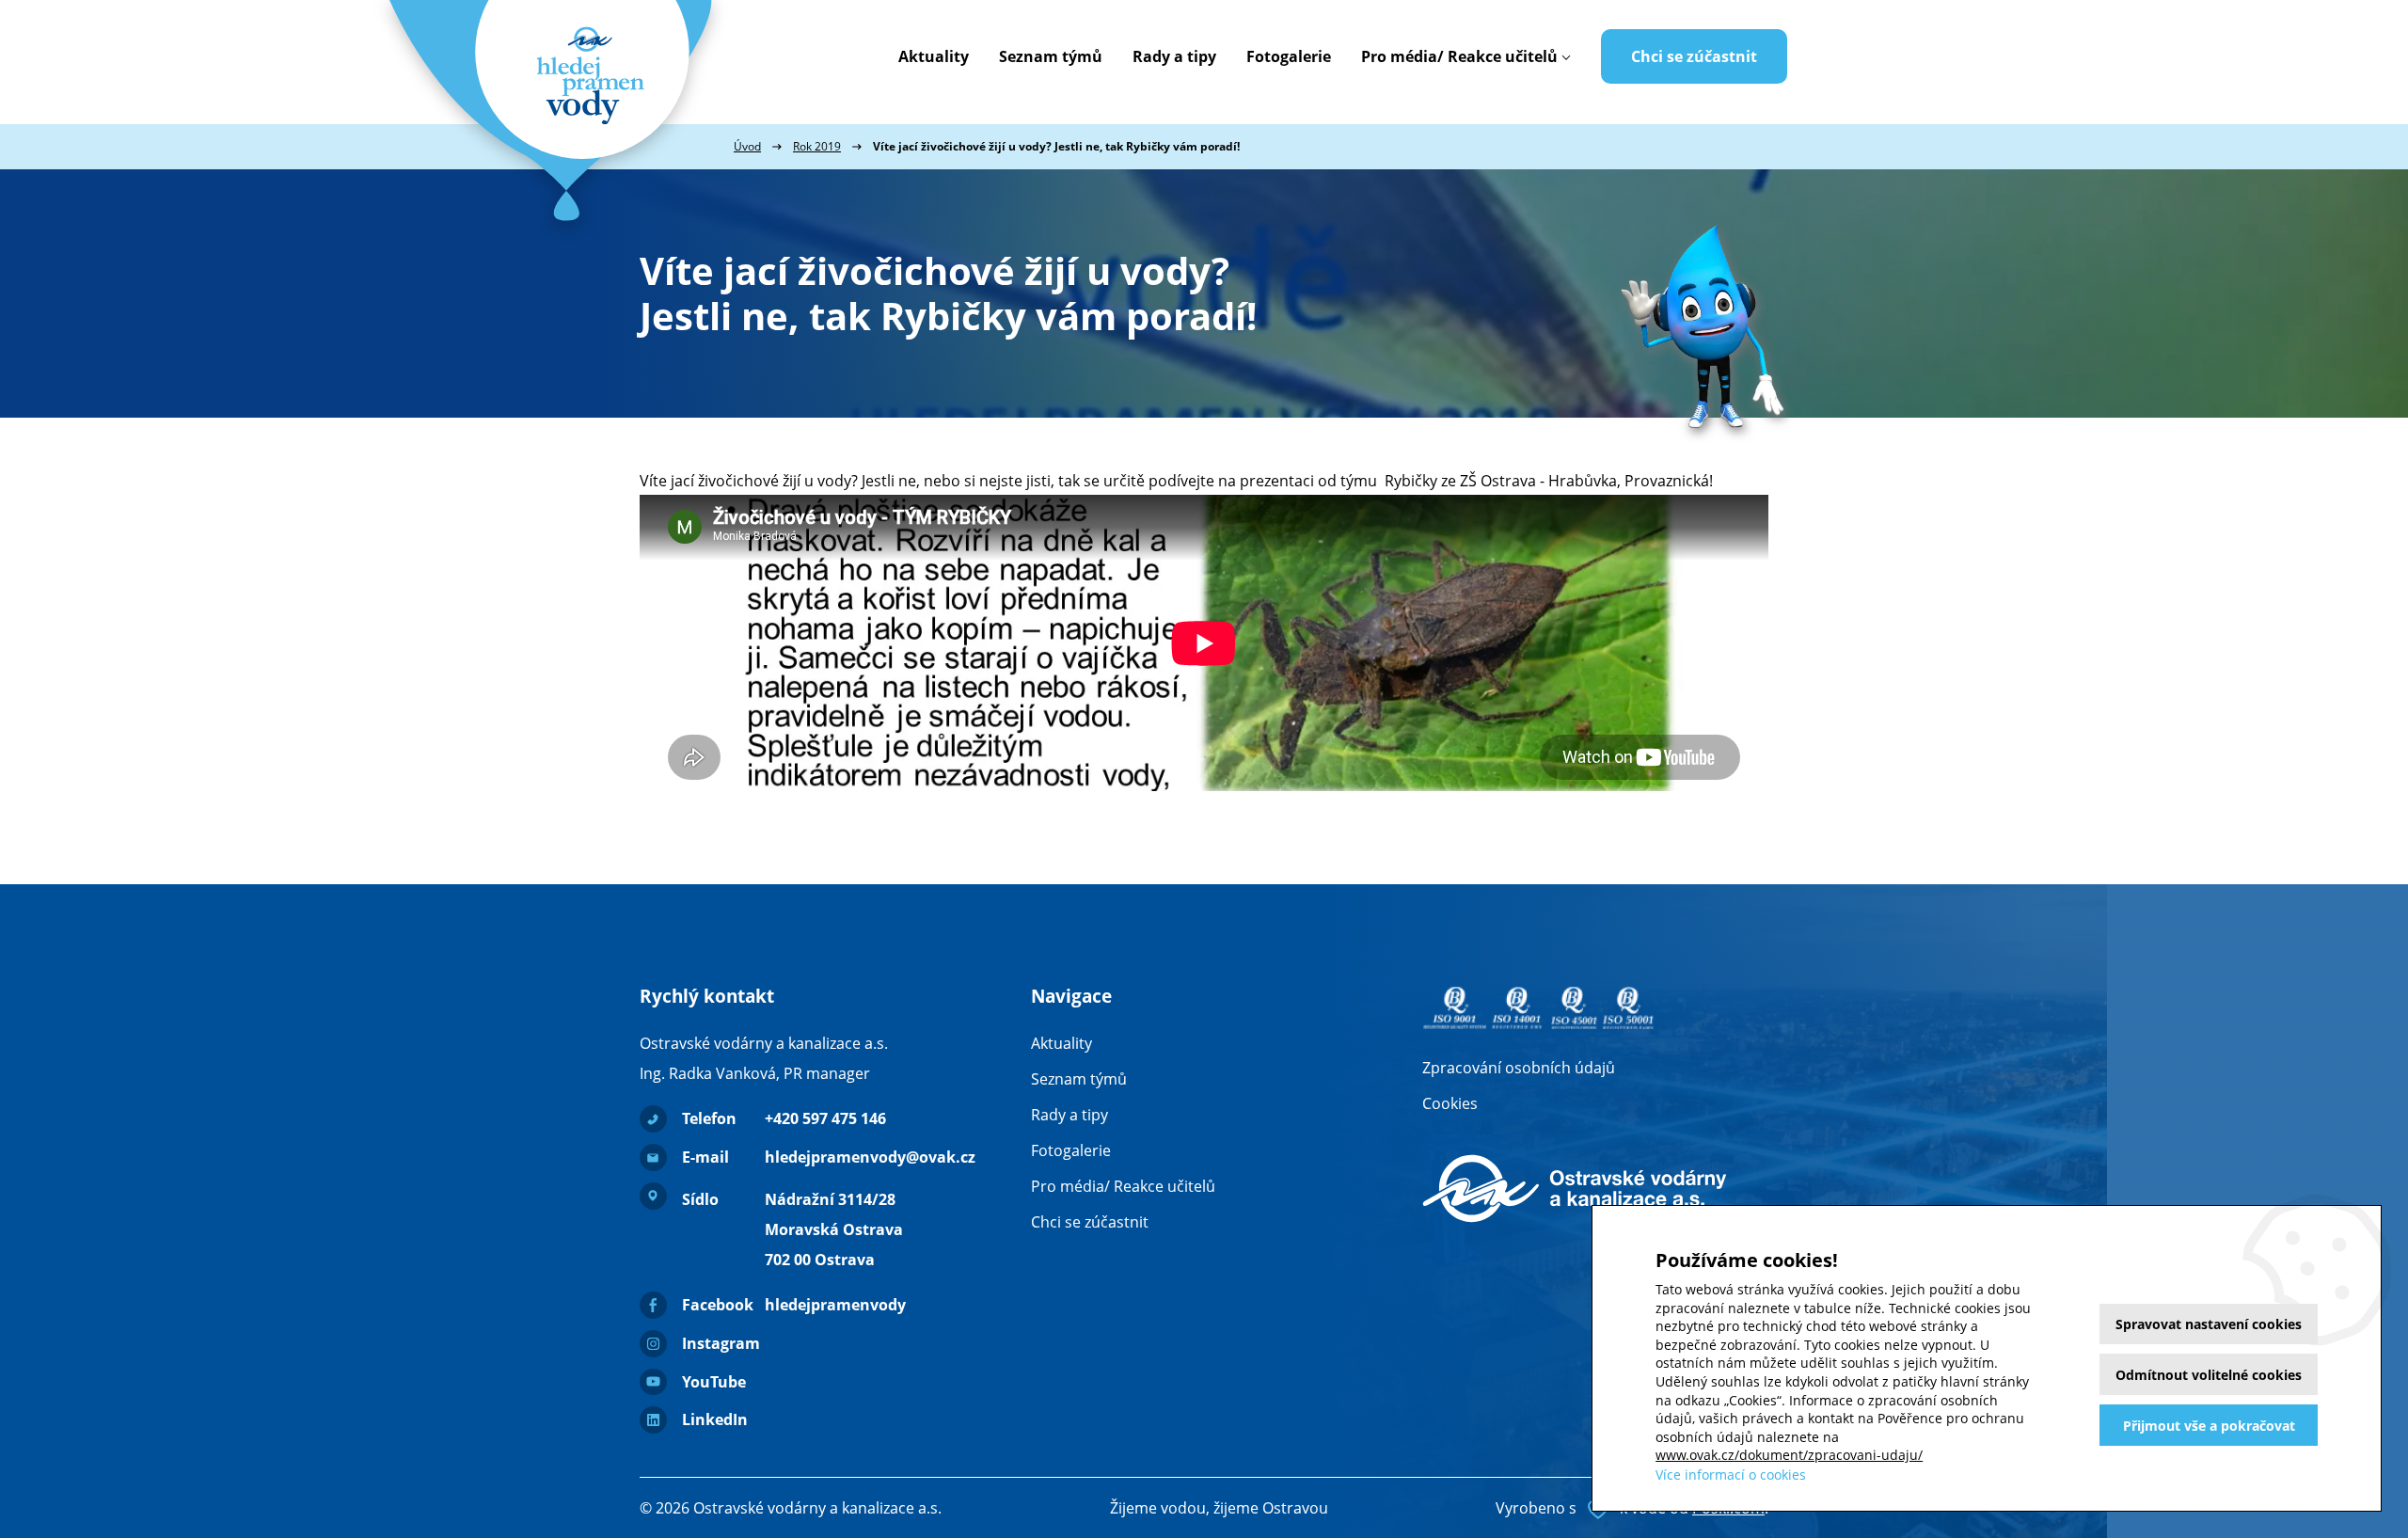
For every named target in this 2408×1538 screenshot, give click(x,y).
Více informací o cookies (1731, 1475)
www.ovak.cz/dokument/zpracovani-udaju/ (1789, 1455)
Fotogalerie (1289, 56)
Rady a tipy (1174, 56)
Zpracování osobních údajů (1519, 1068)
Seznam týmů (1051, 56)
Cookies (1450, 1103)
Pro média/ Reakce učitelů (1459, 56)
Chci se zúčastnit (1694, 56)
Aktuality (934, 56)
